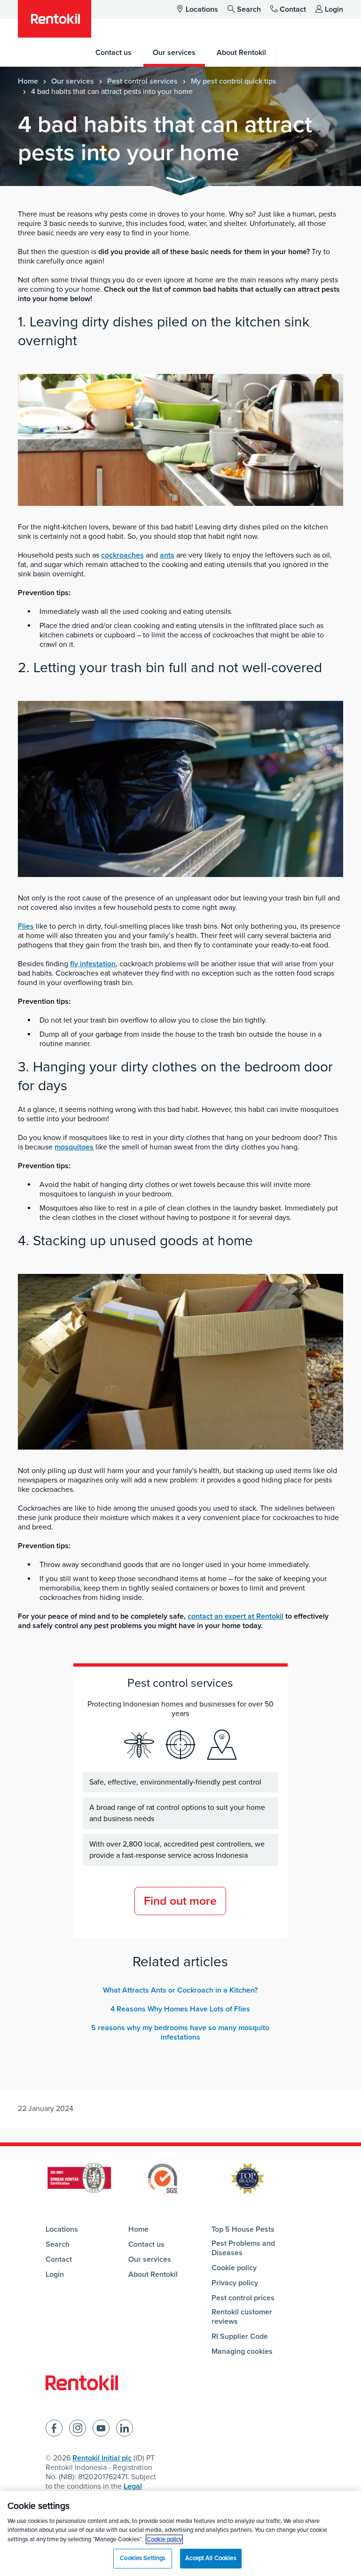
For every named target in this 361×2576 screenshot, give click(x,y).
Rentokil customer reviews (242, 2317)
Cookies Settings (143, 2558)
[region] (180, 2533)
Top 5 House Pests (243, 2229)
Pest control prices (243, 2298)
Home (28, 81)
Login (334, 9)
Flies (26, 926)
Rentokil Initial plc (102, 2458)
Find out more (180, 1901)
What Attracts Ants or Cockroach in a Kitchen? (180, 1990)
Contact (293, 9)
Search (249, 9)
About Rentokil (153, 2274)
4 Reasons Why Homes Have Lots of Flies (180, 2009)
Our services (73, 81)
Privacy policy (235, 2283)
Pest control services (142, 81)
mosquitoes (74, 1147)
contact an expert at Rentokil (235, 1616)
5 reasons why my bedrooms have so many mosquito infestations (180, 2033)
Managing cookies (242, 2351)
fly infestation (93, 964)
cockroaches (122, 555)
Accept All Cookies (211, 2558)
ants (167, 555)
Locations (202, 9)
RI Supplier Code (240, 2336)
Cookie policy (234, 2268)
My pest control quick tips (234, 81)
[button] (180, 182)
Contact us (146, 2244)
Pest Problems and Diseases (243, 2248)
